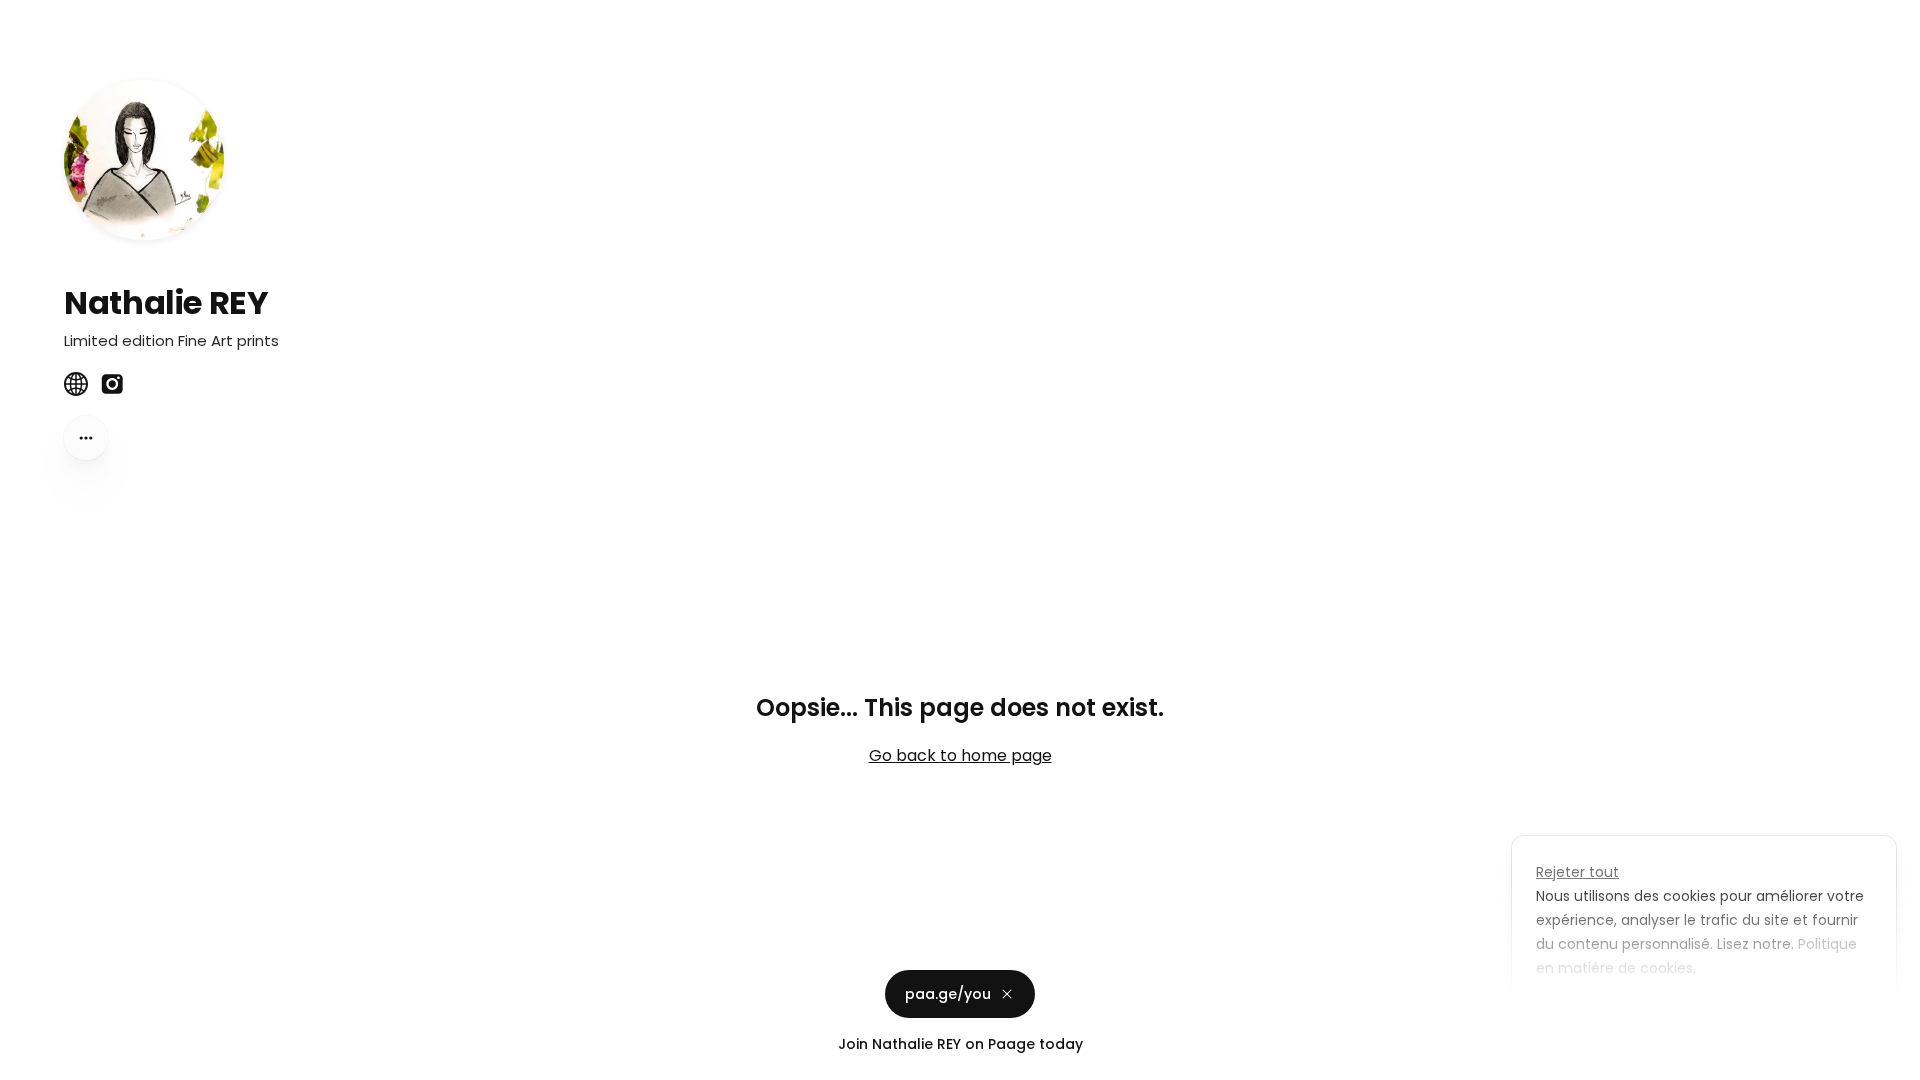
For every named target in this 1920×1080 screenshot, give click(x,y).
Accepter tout (1745, 1014)
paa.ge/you (948, 994)
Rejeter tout (1577, 872)
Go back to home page (960, 755)
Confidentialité (54, 1060)
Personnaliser (1598, 1014)
